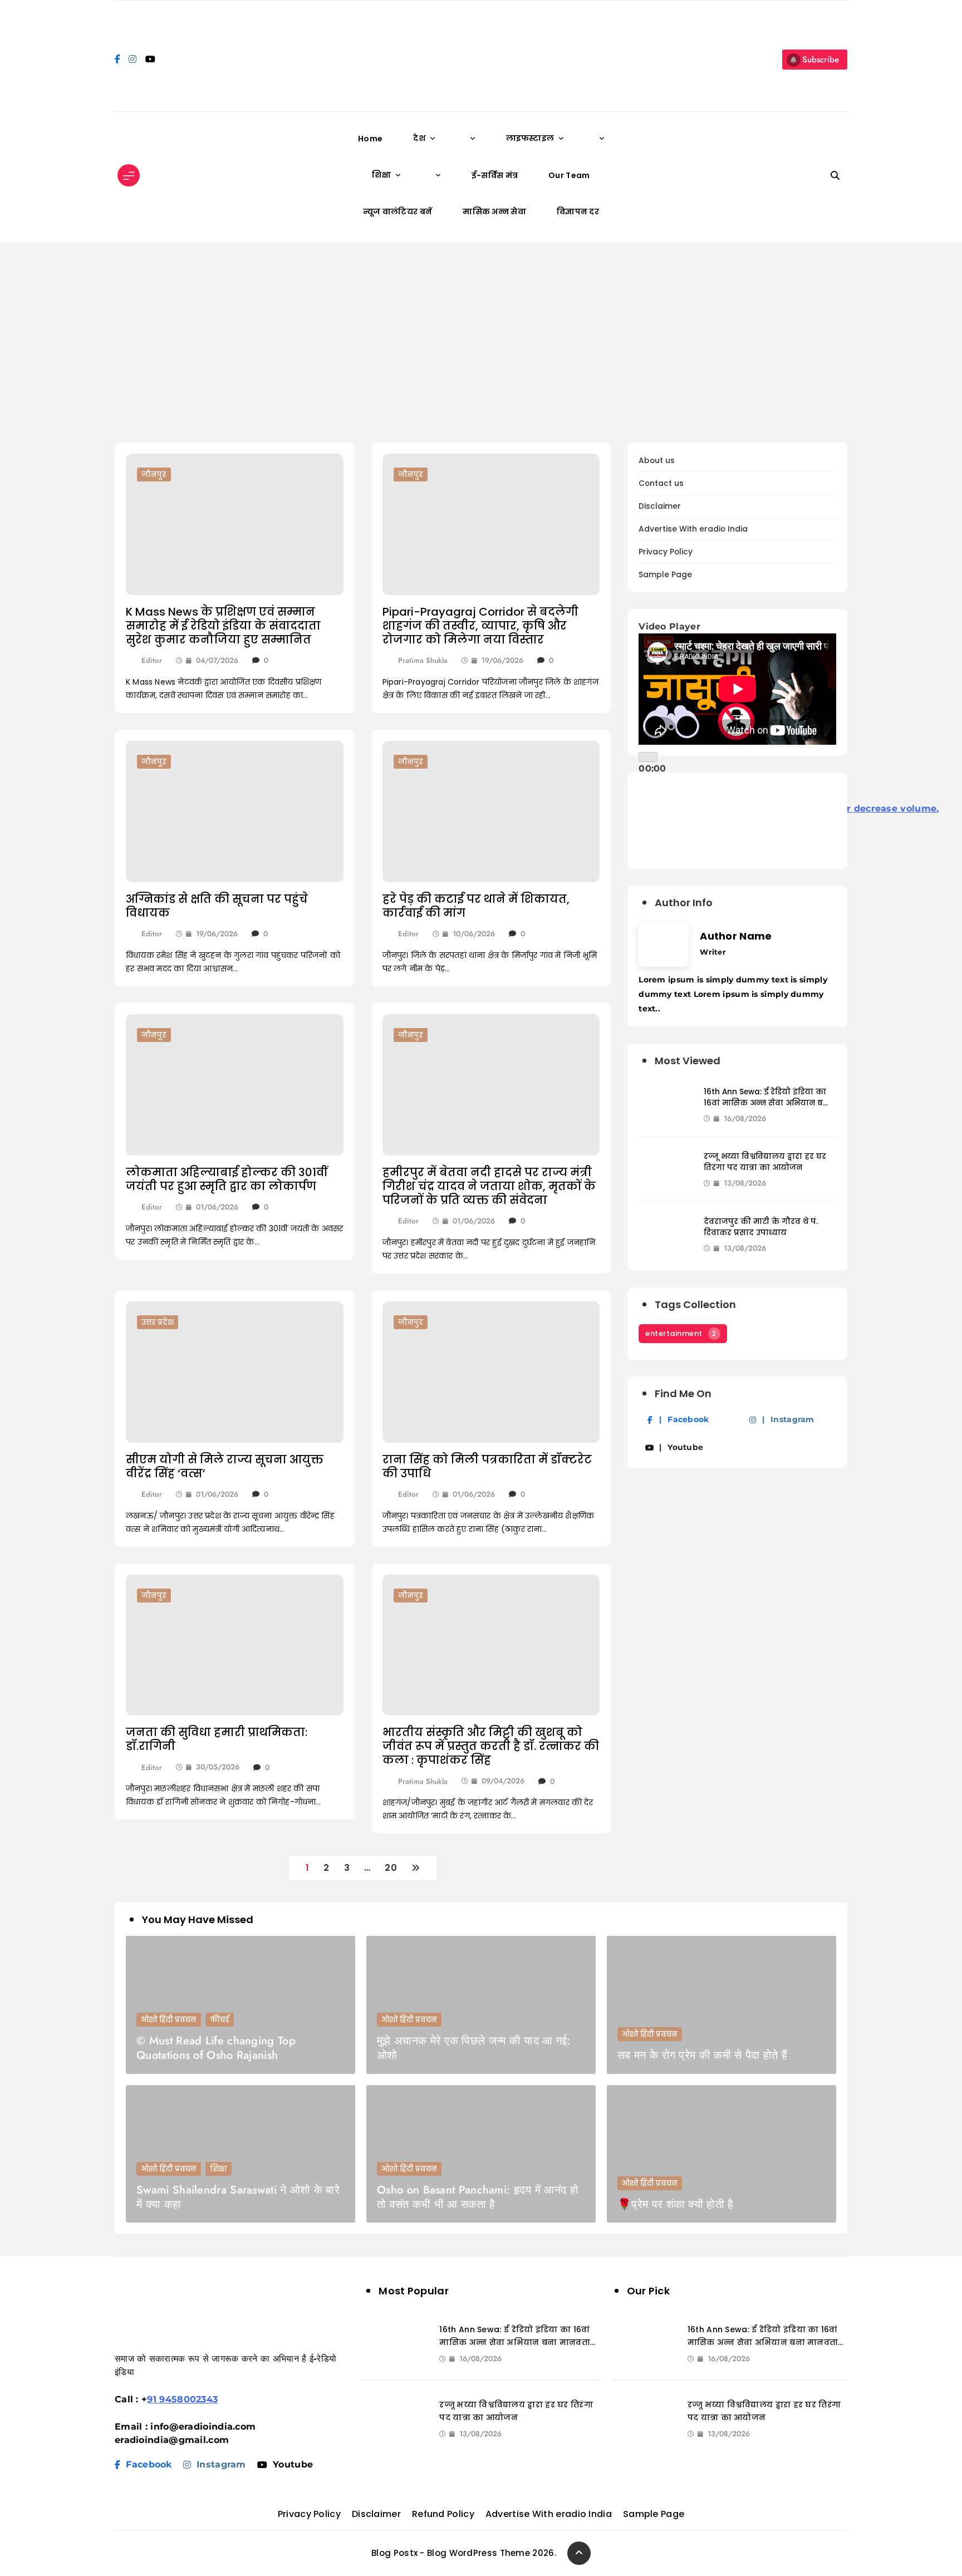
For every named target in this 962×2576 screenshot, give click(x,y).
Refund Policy (443, 2514)
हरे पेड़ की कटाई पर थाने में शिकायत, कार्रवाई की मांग (476, 906)
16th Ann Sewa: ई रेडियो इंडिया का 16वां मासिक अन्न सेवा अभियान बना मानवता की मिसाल (768, 1103)
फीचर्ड (220, 2020)
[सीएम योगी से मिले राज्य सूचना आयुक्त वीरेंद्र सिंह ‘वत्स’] (235, 1372)
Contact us (661, 483)
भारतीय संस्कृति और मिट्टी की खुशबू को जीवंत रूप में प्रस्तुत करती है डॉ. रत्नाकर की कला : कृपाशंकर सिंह (491, 1746)
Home (370, 139)
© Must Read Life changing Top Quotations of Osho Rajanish (216, 2048)
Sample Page (665, 575)
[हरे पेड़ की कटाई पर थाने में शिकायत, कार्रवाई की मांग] (491, 812)
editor (152, 660)
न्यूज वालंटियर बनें (397, 212)
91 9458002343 (182, 2399)
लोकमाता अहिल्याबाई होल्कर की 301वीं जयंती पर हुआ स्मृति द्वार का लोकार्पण (227, 1179)
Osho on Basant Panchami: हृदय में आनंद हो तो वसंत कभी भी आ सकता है (478, 2197)
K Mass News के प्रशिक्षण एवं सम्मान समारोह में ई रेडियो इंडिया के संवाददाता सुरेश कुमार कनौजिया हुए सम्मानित (223, 626)
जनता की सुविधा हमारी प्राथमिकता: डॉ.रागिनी (217, 1739)
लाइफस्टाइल (530, 138)
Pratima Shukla (423, 660)
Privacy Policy (666, 552)
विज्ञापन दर (578, 212)
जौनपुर (154, 475)
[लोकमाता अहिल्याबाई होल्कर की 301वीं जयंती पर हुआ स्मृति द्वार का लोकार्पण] (235, 1085)
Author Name (736, 936)
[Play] (648, 757)
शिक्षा (381, 175)
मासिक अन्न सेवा (494, 212)
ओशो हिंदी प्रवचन (169, 2020)
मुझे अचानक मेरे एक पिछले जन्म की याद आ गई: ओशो (474, 2048)
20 (391, 1868)
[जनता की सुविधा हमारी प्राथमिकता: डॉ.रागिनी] (235, 1645)
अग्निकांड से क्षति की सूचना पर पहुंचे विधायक (217, 906)
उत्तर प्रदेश (158, 1322)
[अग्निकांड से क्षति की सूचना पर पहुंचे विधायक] (235, 812)
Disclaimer (660, 506)
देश (419, 138)
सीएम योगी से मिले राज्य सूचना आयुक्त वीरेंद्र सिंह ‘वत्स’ (225, 1466)
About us (657, 461)
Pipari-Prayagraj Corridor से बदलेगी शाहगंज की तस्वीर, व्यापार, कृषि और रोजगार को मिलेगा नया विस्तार (480, 626)
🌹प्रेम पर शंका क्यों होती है (675, 2204)
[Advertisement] (481, 342)
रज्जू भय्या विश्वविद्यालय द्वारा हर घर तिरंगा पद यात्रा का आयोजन (765, 1162)
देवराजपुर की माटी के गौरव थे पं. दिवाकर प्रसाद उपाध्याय (761, 1227)
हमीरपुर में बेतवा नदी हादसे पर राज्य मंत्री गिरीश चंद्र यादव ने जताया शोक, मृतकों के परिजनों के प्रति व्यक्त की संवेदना (489, 1186)
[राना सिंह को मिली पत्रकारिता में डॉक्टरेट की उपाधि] (491, 1372)
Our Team (569, 175)
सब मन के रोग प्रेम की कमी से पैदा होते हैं (702, 2055)
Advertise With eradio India (693, 529)
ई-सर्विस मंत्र (495, 175)
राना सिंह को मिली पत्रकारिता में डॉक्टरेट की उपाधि (487, 1466)
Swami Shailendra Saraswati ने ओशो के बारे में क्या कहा (238, 2197)
